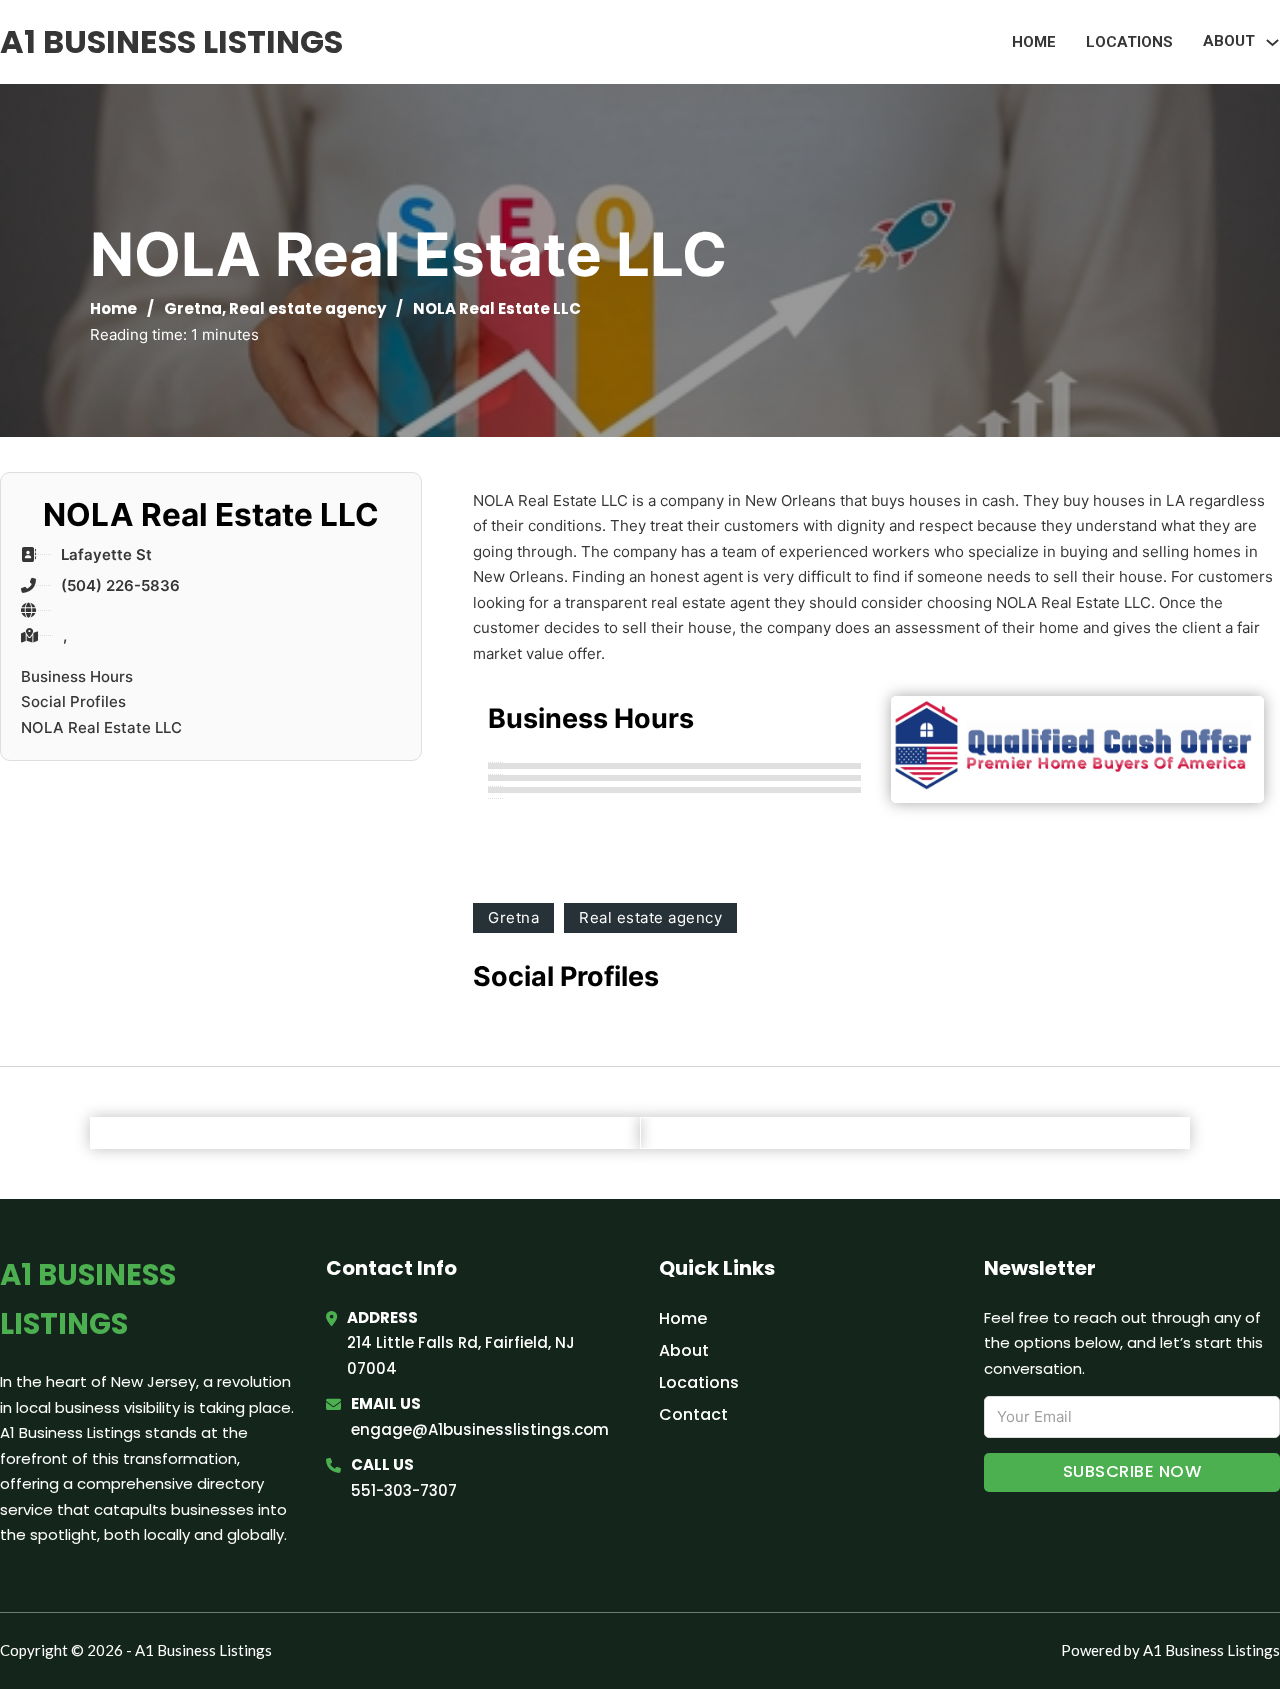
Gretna (193, 308)
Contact (693, 1414)
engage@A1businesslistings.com (480, 1429)
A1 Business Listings (171, 41)
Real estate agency (307, 308)
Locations (1129, 42)
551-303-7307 (404, 1490)
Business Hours (77, 676)
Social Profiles (73, 701)
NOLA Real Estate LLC (101, 727)
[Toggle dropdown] (1272, 42)
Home (1034, 42)
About (684, 1350)
